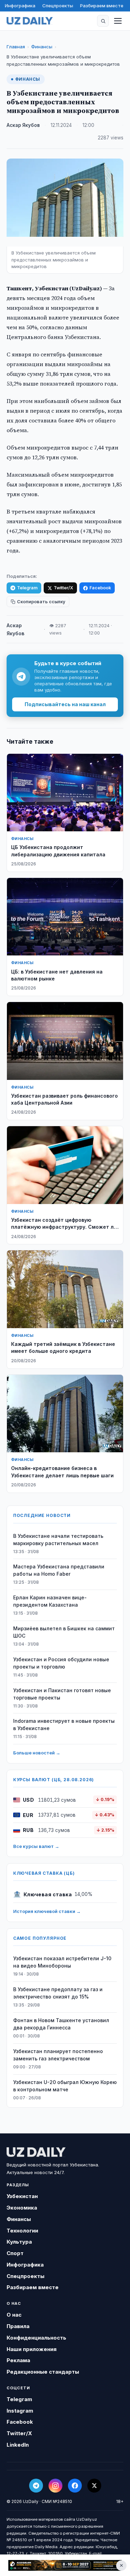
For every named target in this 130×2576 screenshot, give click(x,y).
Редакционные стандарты (43, 2372)
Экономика (22, 2208)
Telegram (27, 588)
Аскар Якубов (23, 125)
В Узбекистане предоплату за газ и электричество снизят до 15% (58, 1993)
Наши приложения (32, 2349)
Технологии (22, 2231)
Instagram (20, 2411)
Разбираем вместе (102, 6)
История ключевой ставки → (47, 1911)
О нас (14, 2315)
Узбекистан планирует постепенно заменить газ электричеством (58, 2055)
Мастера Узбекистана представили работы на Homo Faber (59, 1570)
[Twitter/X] (94, 2486)
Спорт (15, 2253)
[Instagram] (55, 2486)
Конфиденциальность (36, 2338)
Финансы (42, 47)
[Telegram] (36, 2486)
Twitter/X (63, 588)
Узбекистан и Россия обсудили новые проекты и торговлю (61, 1663)
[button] (103, 21)
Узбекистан (22, 2196)
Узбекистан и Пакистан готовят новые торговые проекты (62, 1694)
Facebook (100, 588)
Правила (18, 2326)
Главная (16, 47)
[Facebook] (75, 2486)
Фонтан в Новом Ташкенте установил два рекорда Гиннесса (61, 2024)
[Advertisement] (65, 2565)
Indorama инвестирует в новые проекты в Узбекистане (64, 1725)
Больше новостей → (37, 1753)
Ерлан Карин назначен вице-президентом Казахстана (50, 1601)
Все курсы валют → (36, 1846)
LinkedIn (18, 2445)
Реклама (18, 2360)
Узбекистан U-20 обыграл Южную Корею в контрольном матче (65, 2086)
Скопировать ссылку (41, 602)
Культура (19, 2242)
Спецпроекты (58, 6)
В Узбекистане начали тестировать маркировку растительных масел (58, 1540)
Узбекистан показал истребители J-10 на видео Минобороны (62, 1962)
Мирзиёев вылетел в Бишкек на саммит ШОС (64, 1632)
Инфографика (20, 6)
